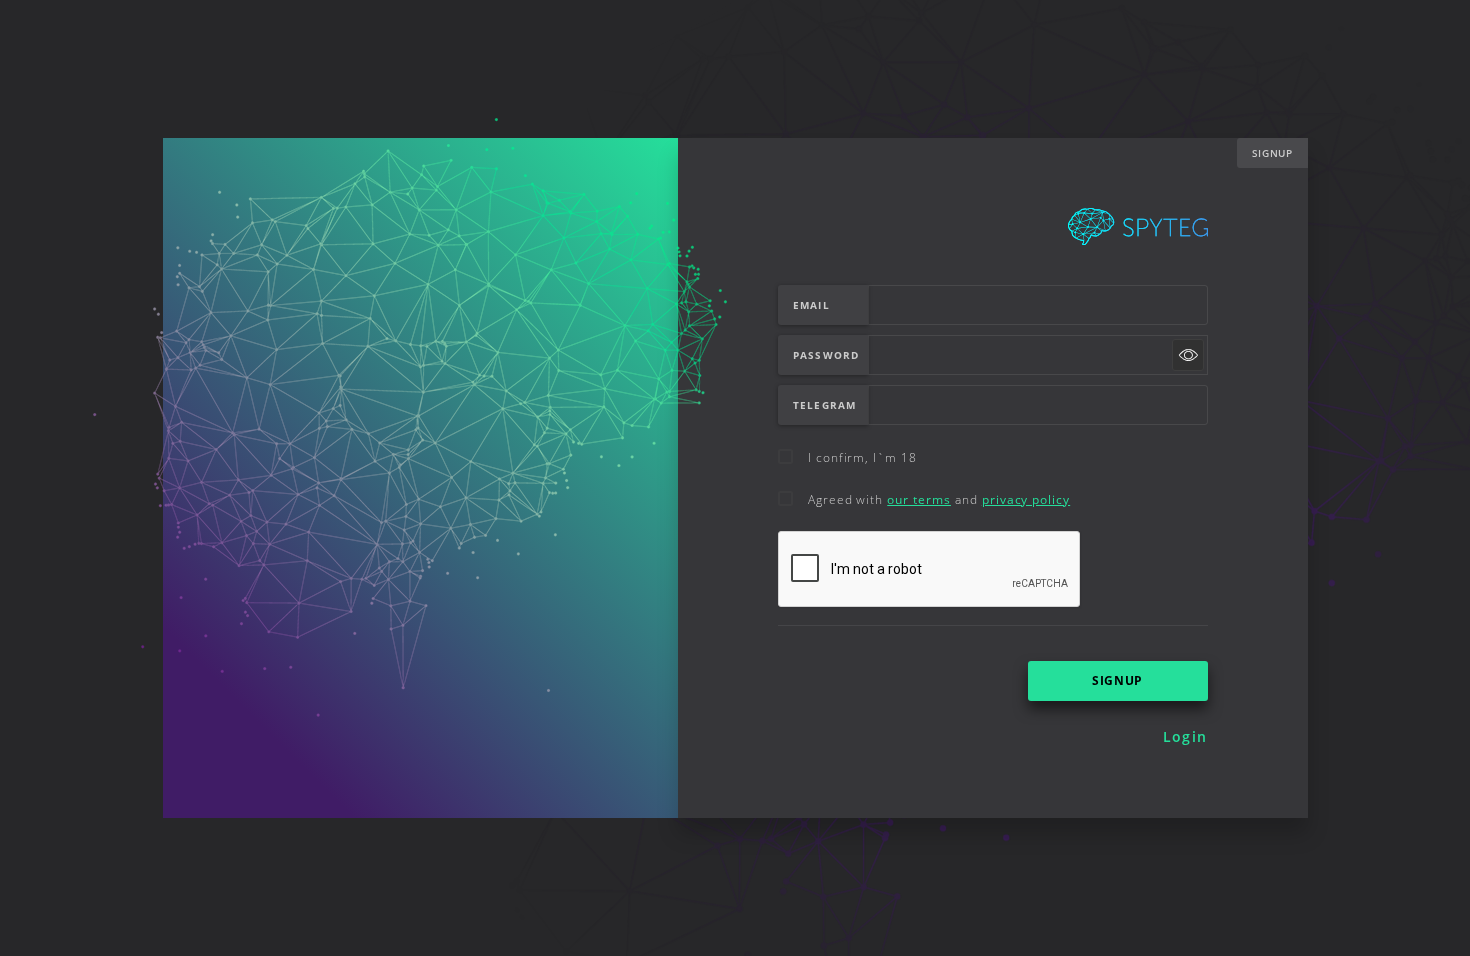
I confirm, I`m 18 (862, 457)
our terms (919, 499)
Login (1185, 736)
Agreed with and (939, 499)
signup (1117, 680)
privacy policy (1026, 499)
